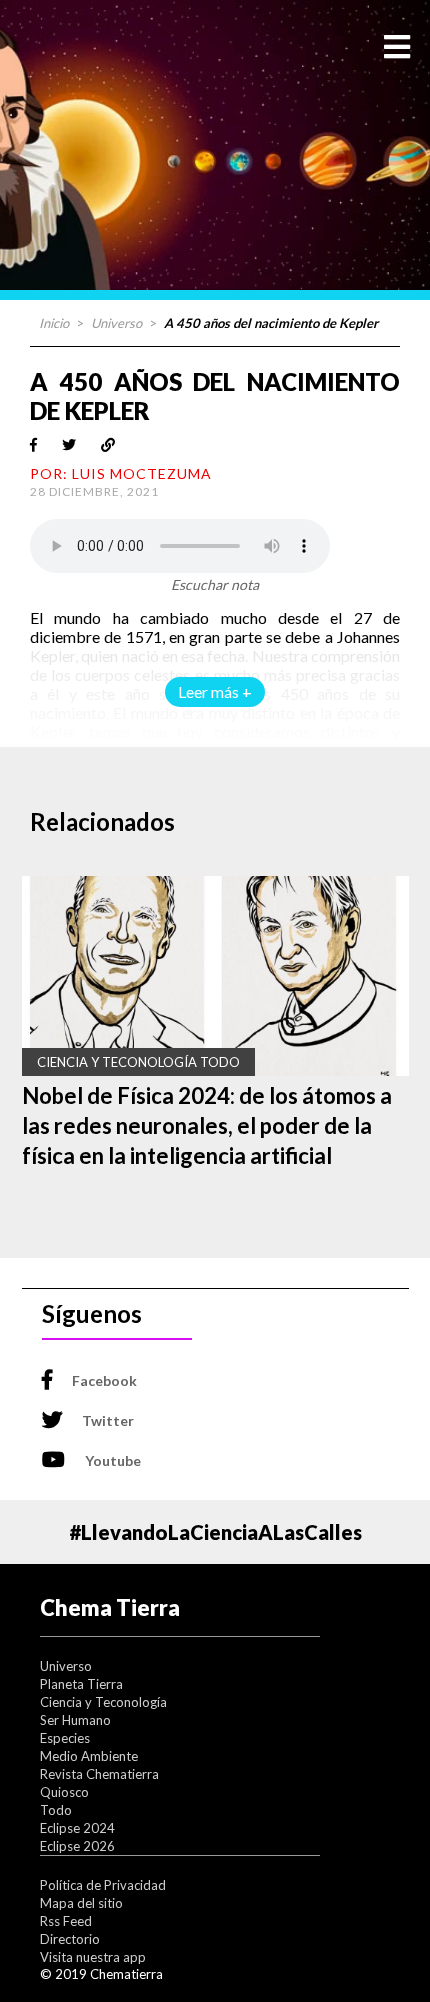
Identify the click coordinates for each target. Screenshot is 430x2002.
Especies (65, 1738)
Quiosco (64, 1792)
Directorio (70, 1939)
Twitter (108, 1420)
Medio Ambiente (89, 1756)
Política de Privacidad (103, 1885)
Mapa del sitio (81, 1903)
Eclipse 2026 (77, 1846)
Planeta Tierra (81, 1684)
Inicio (54, 323)
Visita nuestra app (93, 1957)
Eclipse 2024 (77, 1828)
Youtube (113, 1460)
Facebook (104, 1380)
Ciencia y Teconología (103, 1702)
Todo (56, 1810)
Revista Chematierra (99, 1774)
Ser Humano (75, 1720)
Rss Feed (66, 1921)
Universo (116, 323)
